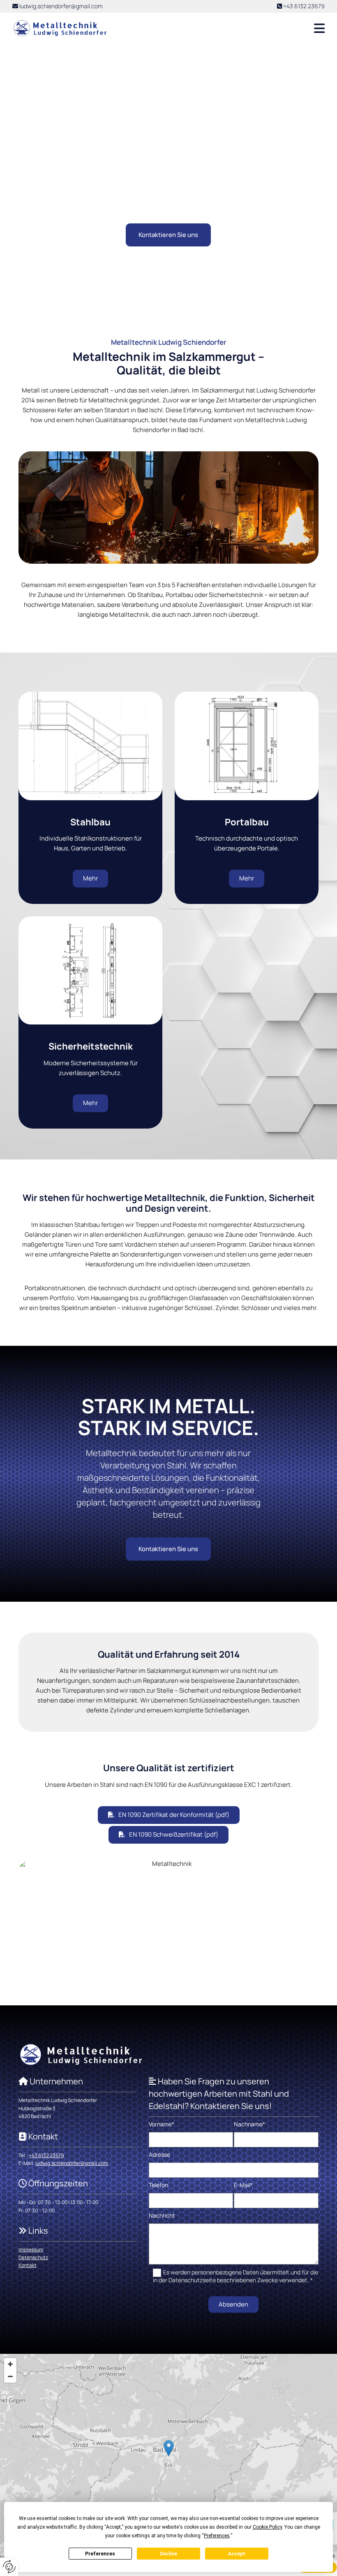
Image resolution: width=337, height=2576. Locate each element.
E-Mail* (243, 2185)
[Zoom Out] (10, 2376)
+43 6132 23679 (304, 6)
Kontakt (28, 2265)
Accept (237, 2554)
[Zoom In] (10, 2364)
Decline (168, 2554)
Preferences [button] (217, 2536)
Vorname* (162, 2124)
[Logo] (60, 29)
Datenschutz (33, 2257)
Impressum (31, 2250)
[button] (223, 28)
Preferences (100, 2554)
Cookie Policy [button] (267, 2527)
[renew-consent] (9, 2567)
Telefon (158, 2185)
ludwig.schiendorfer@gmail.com (61, 6)
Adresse (159, 2155)
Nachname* (249, 2124)
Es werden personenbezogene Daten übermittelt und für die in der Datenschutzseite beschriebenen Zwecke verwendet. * (236, 2276)
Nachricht (162, 2216)
